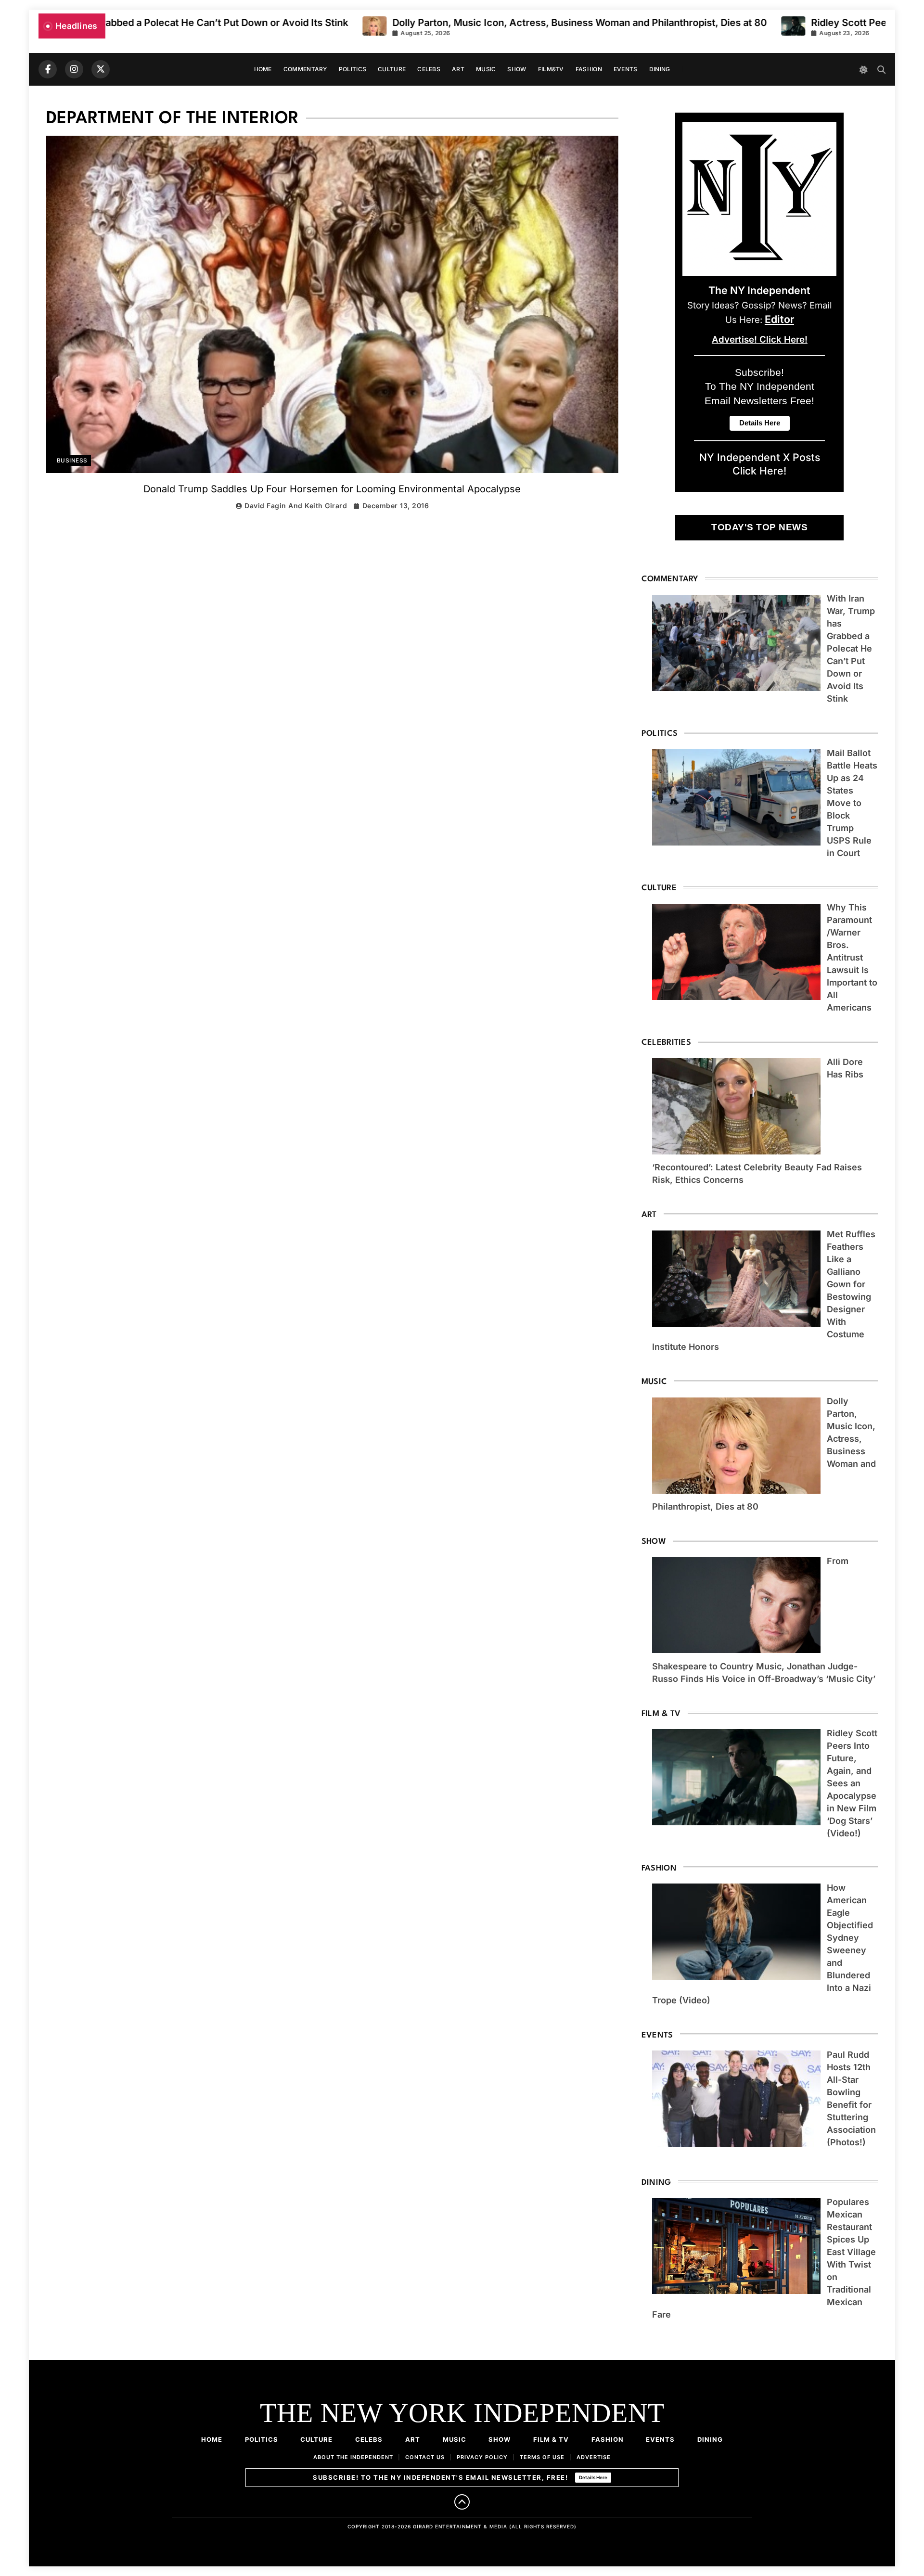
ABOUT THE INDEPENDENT (353, 2457)
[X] (101, 69)
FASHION (589, 69)
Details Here (593, 2477)
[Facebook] (48, 69)
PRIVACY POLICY (482, 2457)
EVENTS (626, 69)
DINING (660, 69)
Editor (779, 319)
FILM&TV (551, 69)
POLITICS (353, 69)
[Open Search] (881, 70)
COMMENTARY (305, 69)
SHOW (517, 69)
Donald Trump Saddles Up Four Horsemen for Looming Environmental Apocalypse (332, 489)
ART (458, 69)
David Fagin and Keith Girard (296, 506)
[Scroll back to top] (462, 2502)
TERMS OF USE (542, 2457)
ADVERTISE (594, 2457)
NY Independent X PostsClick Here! (760, 464)
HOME (263, 69)
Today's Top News (759, 527)
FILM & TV (551, 2439)
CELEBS (429, 69)
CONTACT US (425, 2457)
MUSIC (486, 69)
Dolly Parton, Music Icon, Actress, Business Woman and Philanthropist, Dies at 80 (395, 23)
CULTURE (392, 69)
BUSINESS (72, 461)
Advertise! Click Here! (760, 340)
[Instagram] (74, 69)
